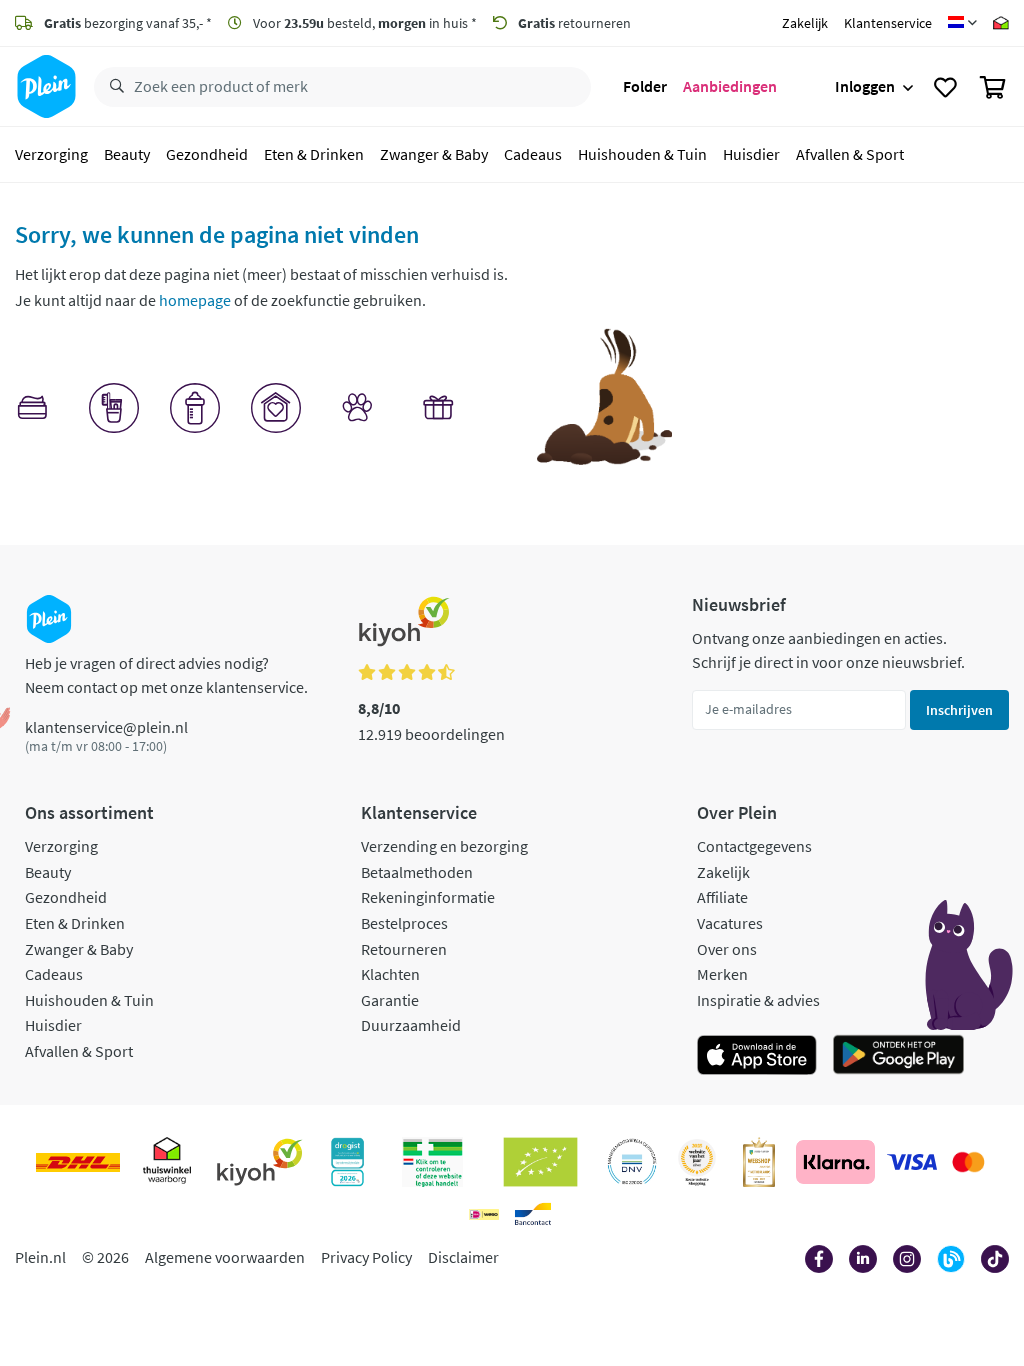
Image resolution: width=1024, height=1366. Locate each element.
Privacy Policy (366, 1257)
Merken (722, 974)
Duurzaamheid (411, 1025)
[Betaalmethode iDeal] (484, 1214)
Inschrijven (959, 710)
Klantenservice (888, 23)
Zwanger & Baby (434, 154)
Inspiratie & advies (758, 1000)
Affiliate (722, 897)
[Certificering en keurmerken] (540, 1162)
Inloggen (865, 86)
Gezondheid (207, 154)
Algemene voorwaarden (225, 1257)
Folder (645, 86)
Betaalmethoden (417, 872)
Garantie (390, 1000)
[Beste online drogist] (697, 1162)
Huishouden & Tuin (642, 154)
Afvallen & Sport (850, 154)
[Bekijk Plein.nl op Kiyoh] (260, 1162)
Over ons (727, 949)
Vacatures (730, 923)
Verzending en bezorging (444, 846)
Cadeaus (533, 154)
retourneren (574, 23)
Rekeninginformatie (428, 897)
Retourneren (404, 949)
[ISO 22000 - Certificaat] (632, 1162)
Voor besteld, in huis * (363, 23)
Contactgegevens (754, 846)
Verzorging (51, 154)
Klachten (390, 974)
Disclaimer (463, 1257)
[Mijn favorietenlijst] (945, 87)
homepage (195, 300)
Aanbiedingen (730, 86)
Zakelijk (805, 23)
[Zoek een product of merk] (113, 87)
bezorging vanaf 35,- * (128, 23)
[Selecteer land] (962, 23)
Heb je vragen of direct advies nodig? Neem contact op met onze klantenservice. (166, 675)
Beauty (127, 154)
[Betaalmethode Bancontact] (533, 1214)
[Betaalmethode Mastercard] (968, 1162)
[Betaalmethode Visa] (912, 1162)
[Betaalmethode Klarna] (835, 1162)
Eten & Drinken (314, 154)
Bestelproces (404, 923)
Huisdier (751, 154)
